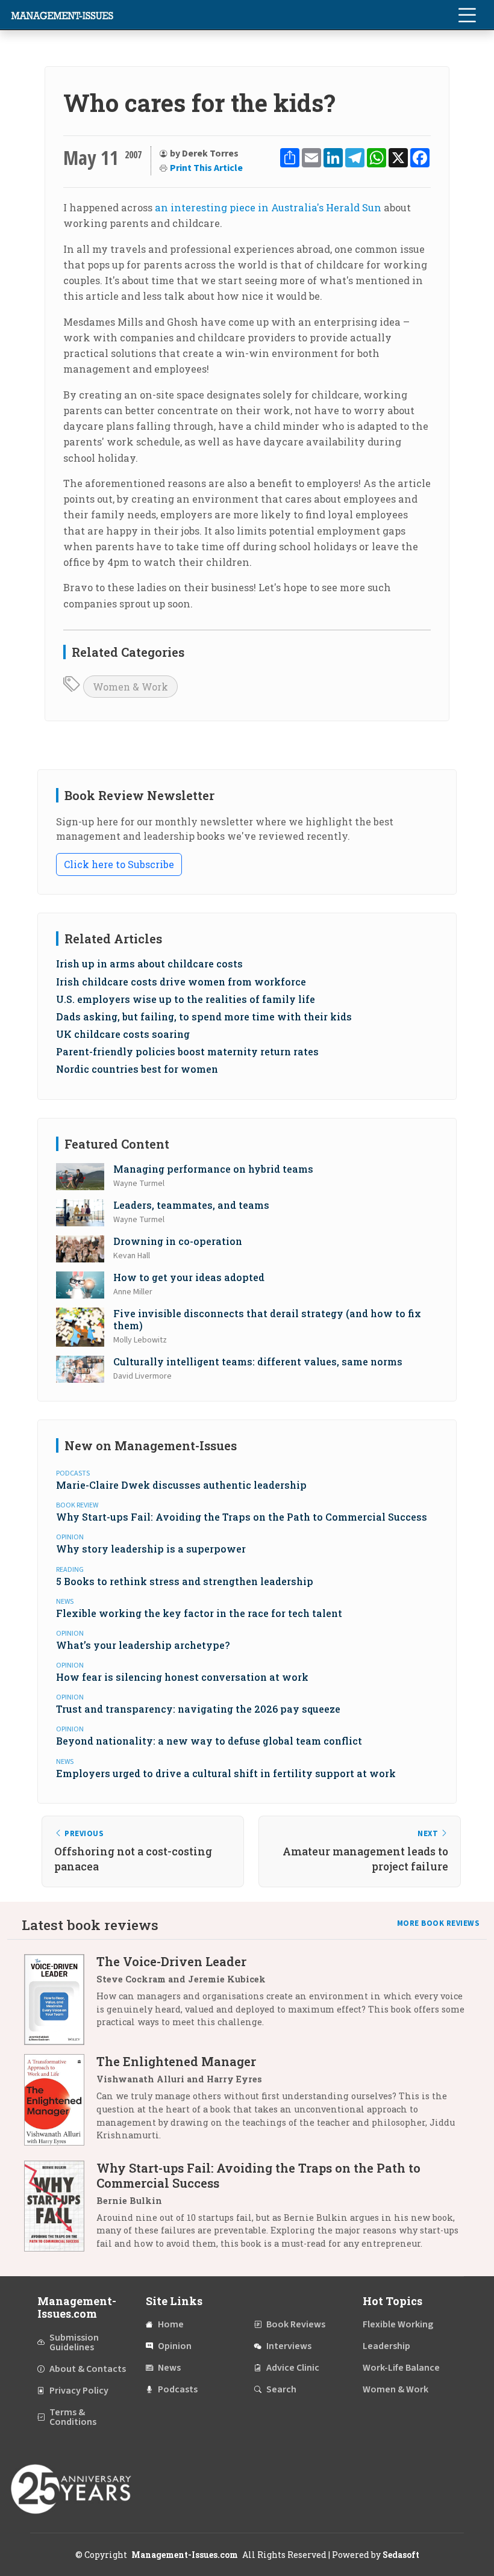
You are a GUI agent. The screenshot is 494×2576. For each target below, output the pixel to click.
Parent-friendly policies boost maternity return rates (187, 1051)
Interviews (289, 2346)
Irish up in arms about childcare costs (149, 964)
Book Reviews (296, 2324)
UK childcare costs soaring (123, 1034)
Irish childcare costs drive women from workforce (181, 982)
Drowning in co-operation (178, 1241)
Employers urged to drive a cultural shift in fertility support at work (226, 1773)
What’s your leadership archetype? (143, 1645)
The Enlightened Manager (176, 2061)
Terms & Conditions (73, 2417)
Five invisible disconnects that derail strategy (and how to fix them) (267, 1319)
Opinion (175, 2346)
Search (281, 2389)
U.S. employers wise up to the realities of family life (186, 999)
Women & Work (130, 687)
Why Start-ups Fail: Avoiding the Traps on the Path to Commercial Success (242, 1517)
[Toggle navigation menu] (467, 15)
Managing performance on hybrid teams (213, 1169)
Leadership (386, 2346)
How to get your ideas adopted (189, 1277)
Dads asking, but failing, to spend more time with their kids (204, 1016)
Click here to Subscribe (119, 864)
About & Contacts (88, 2369)
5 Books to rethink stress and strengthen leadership (185, 1581)
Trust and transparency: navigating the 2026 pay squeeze (198, 1709)
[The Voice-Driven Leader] (60, 2000)
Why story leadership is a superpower (151, 1549)
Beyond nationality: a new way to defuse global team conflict (209, 1741)
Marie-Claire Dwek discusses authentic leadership (181, 1485)
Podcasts (178, 2389)
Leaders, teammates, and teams (191, 1205)
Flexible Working (398, 2324)
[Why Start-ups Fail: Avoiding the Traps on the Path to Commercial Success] (60, 2210)
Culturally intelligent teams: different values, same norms (258, 1361)
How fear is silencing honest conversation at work (182, 1677)
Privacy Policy (79, 2391)
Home (171, 2324)
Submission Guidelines (74, 2342)
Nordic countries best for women (137, 1069)
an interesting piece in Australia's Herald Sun (268, 207)
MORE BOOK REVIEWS (439, 1923)
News (169, 2368)
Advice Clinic (293, 2368)
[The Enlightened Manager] (60, 2103)
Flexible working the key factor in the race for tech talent (199, 1613)
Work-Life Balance (401, 2368)
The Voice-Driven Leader (171, 1961)
